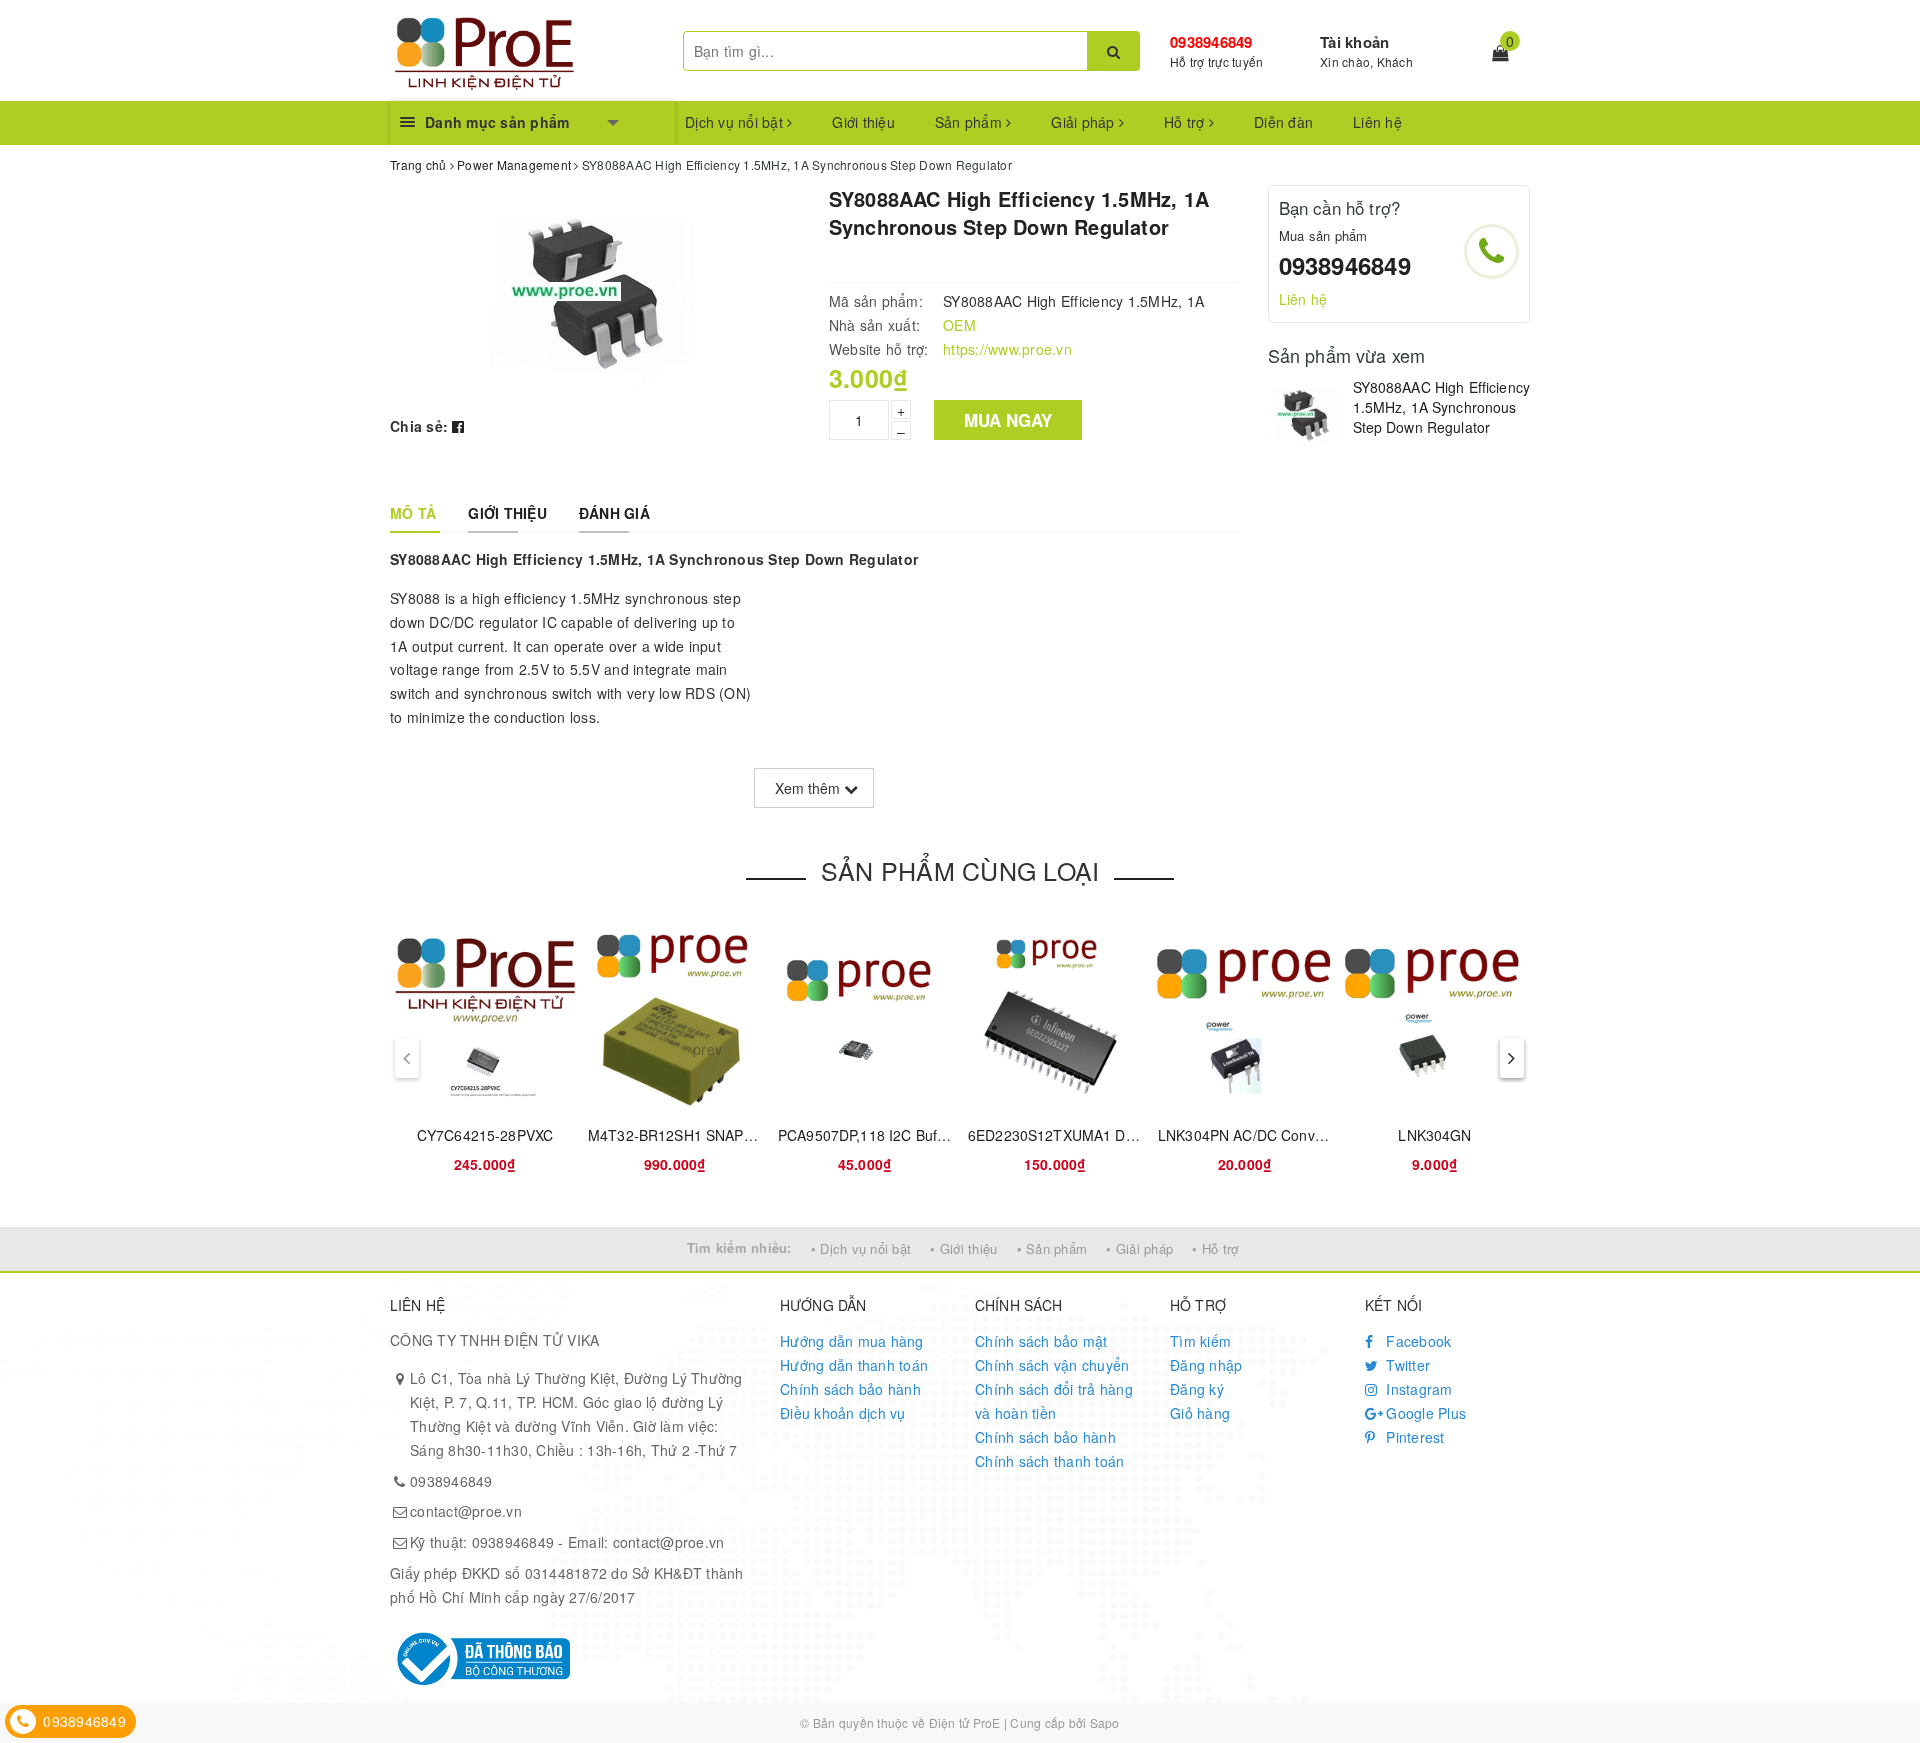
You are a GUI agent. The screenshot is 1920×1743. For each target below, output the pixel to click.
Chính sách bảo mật (1041, 1341)
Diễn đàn (1283, 122)
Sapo (1105, 1722)
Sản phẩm (970, 122)
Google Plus (1424, 1413)
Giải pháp (1085, 122)
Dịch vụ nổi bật (736, 122)
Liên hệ (1377, 122)
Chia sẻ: (419, 426)
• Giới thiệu (963, 1248)
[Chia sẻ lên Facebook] (458, 426)
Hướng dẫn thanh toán (854, 1365)
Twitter (1406, 1365)
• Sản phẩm (1052, 1248)
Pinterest (1413, 1437)
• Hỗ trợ (1215, 1248)
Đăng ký (1197, 1389)
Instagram (1417, 1389)
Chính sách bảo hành (850, 1389)
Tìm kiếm (1200, 1341)
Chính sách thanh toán (1049, 1461)
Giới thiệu (863, 122)
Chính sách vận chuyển (1052, 1365)
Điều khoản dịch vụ (843, 1413)
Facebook (1416, 1341)
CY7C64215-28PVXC (485, 1135)
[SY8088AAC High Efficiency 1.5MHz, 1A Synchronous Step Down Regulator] (1305, 415)
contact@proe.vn (466, 1511)
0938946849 (1211, 42)
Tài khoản (1354, 42)
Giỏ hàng (1200, 1413)
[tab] (413, 513)
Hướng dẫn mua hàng (852, 1341)
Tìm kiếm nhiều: (739, 1247)
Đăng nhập (1206, 1365)
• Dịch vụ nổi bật (861, 1248)
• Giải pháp (1139, 1248)
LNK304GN (1434, 1135)
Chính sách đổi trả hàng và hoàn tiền (1054, 1401)
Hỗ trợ (1186, 122)
